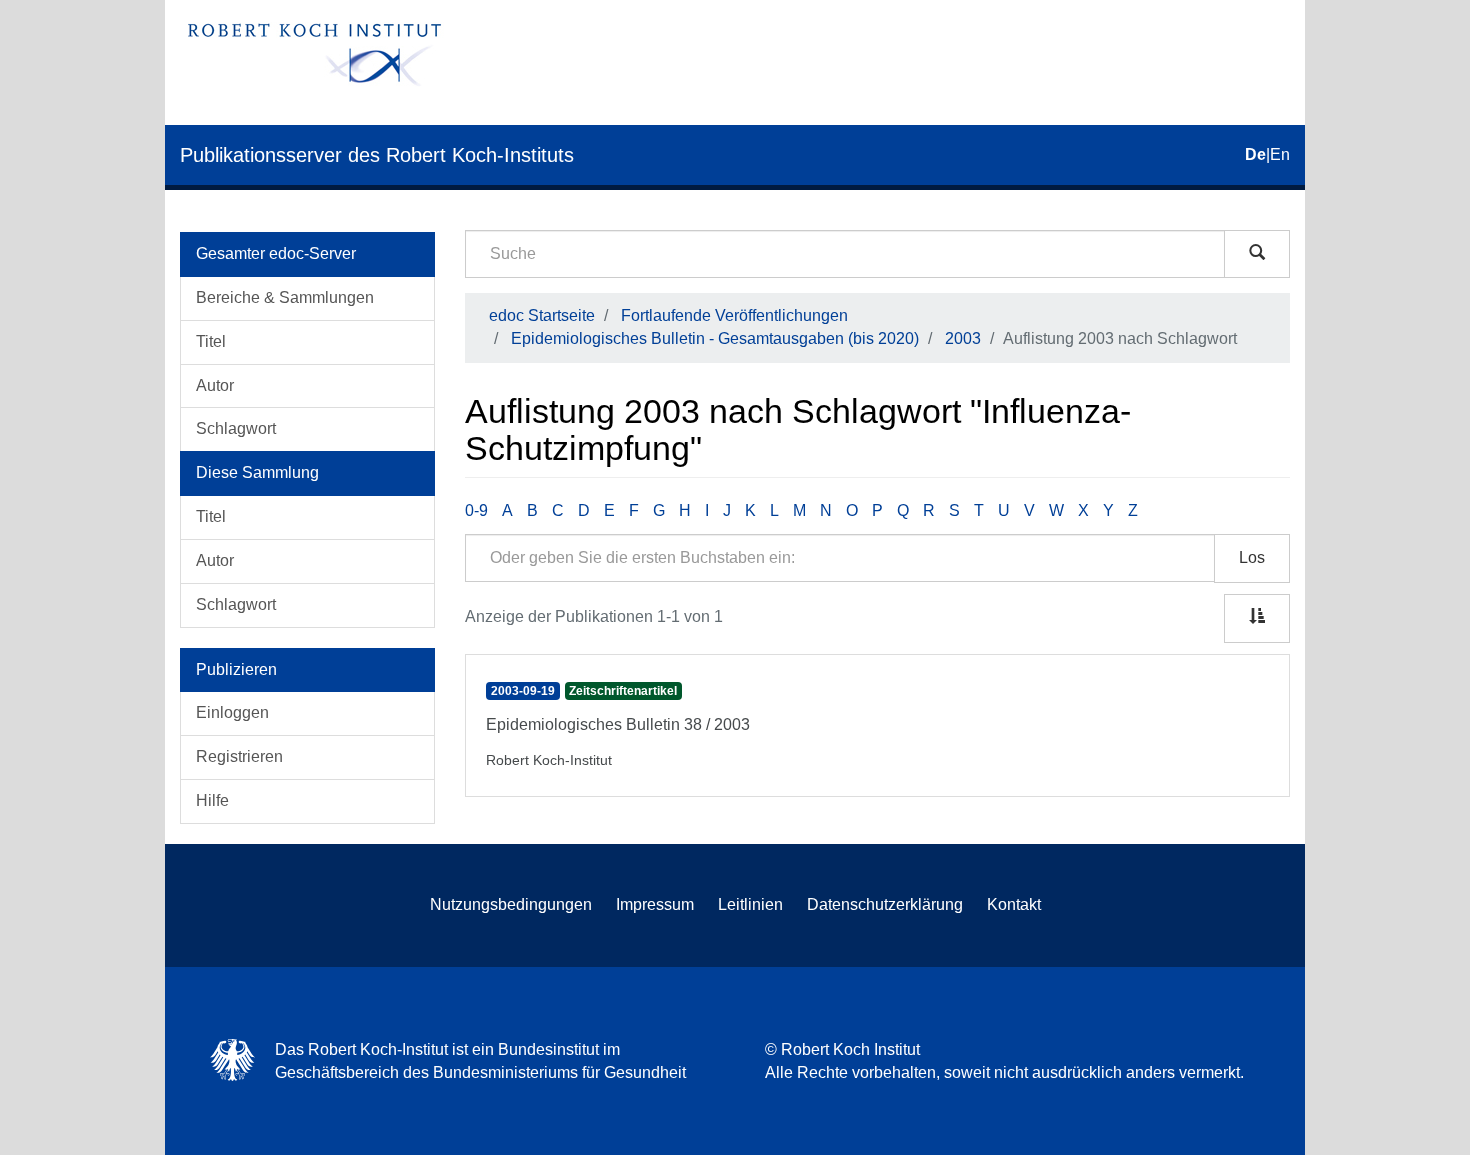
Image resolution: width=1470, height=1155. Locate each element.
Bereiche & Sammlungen (285, 297)
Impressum (655, 904)
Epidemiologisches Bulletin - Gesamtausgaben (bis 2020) (715, 338)
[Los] (1257, 254)
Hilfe (212, 800)
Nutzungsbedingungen (511, 904)
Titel (211, 341)
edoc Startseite (542, 315)
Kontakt (1014, 904)
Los (1252, 557)
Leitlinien (750, 904)
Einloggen (232, 712)
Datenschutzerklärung (885, 904)
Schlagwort (236, 428)
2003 (963, 338)
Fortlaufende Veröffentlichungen (734, 315)
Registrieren (239, 756)
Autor (215, 385)
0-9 (476, 510)
